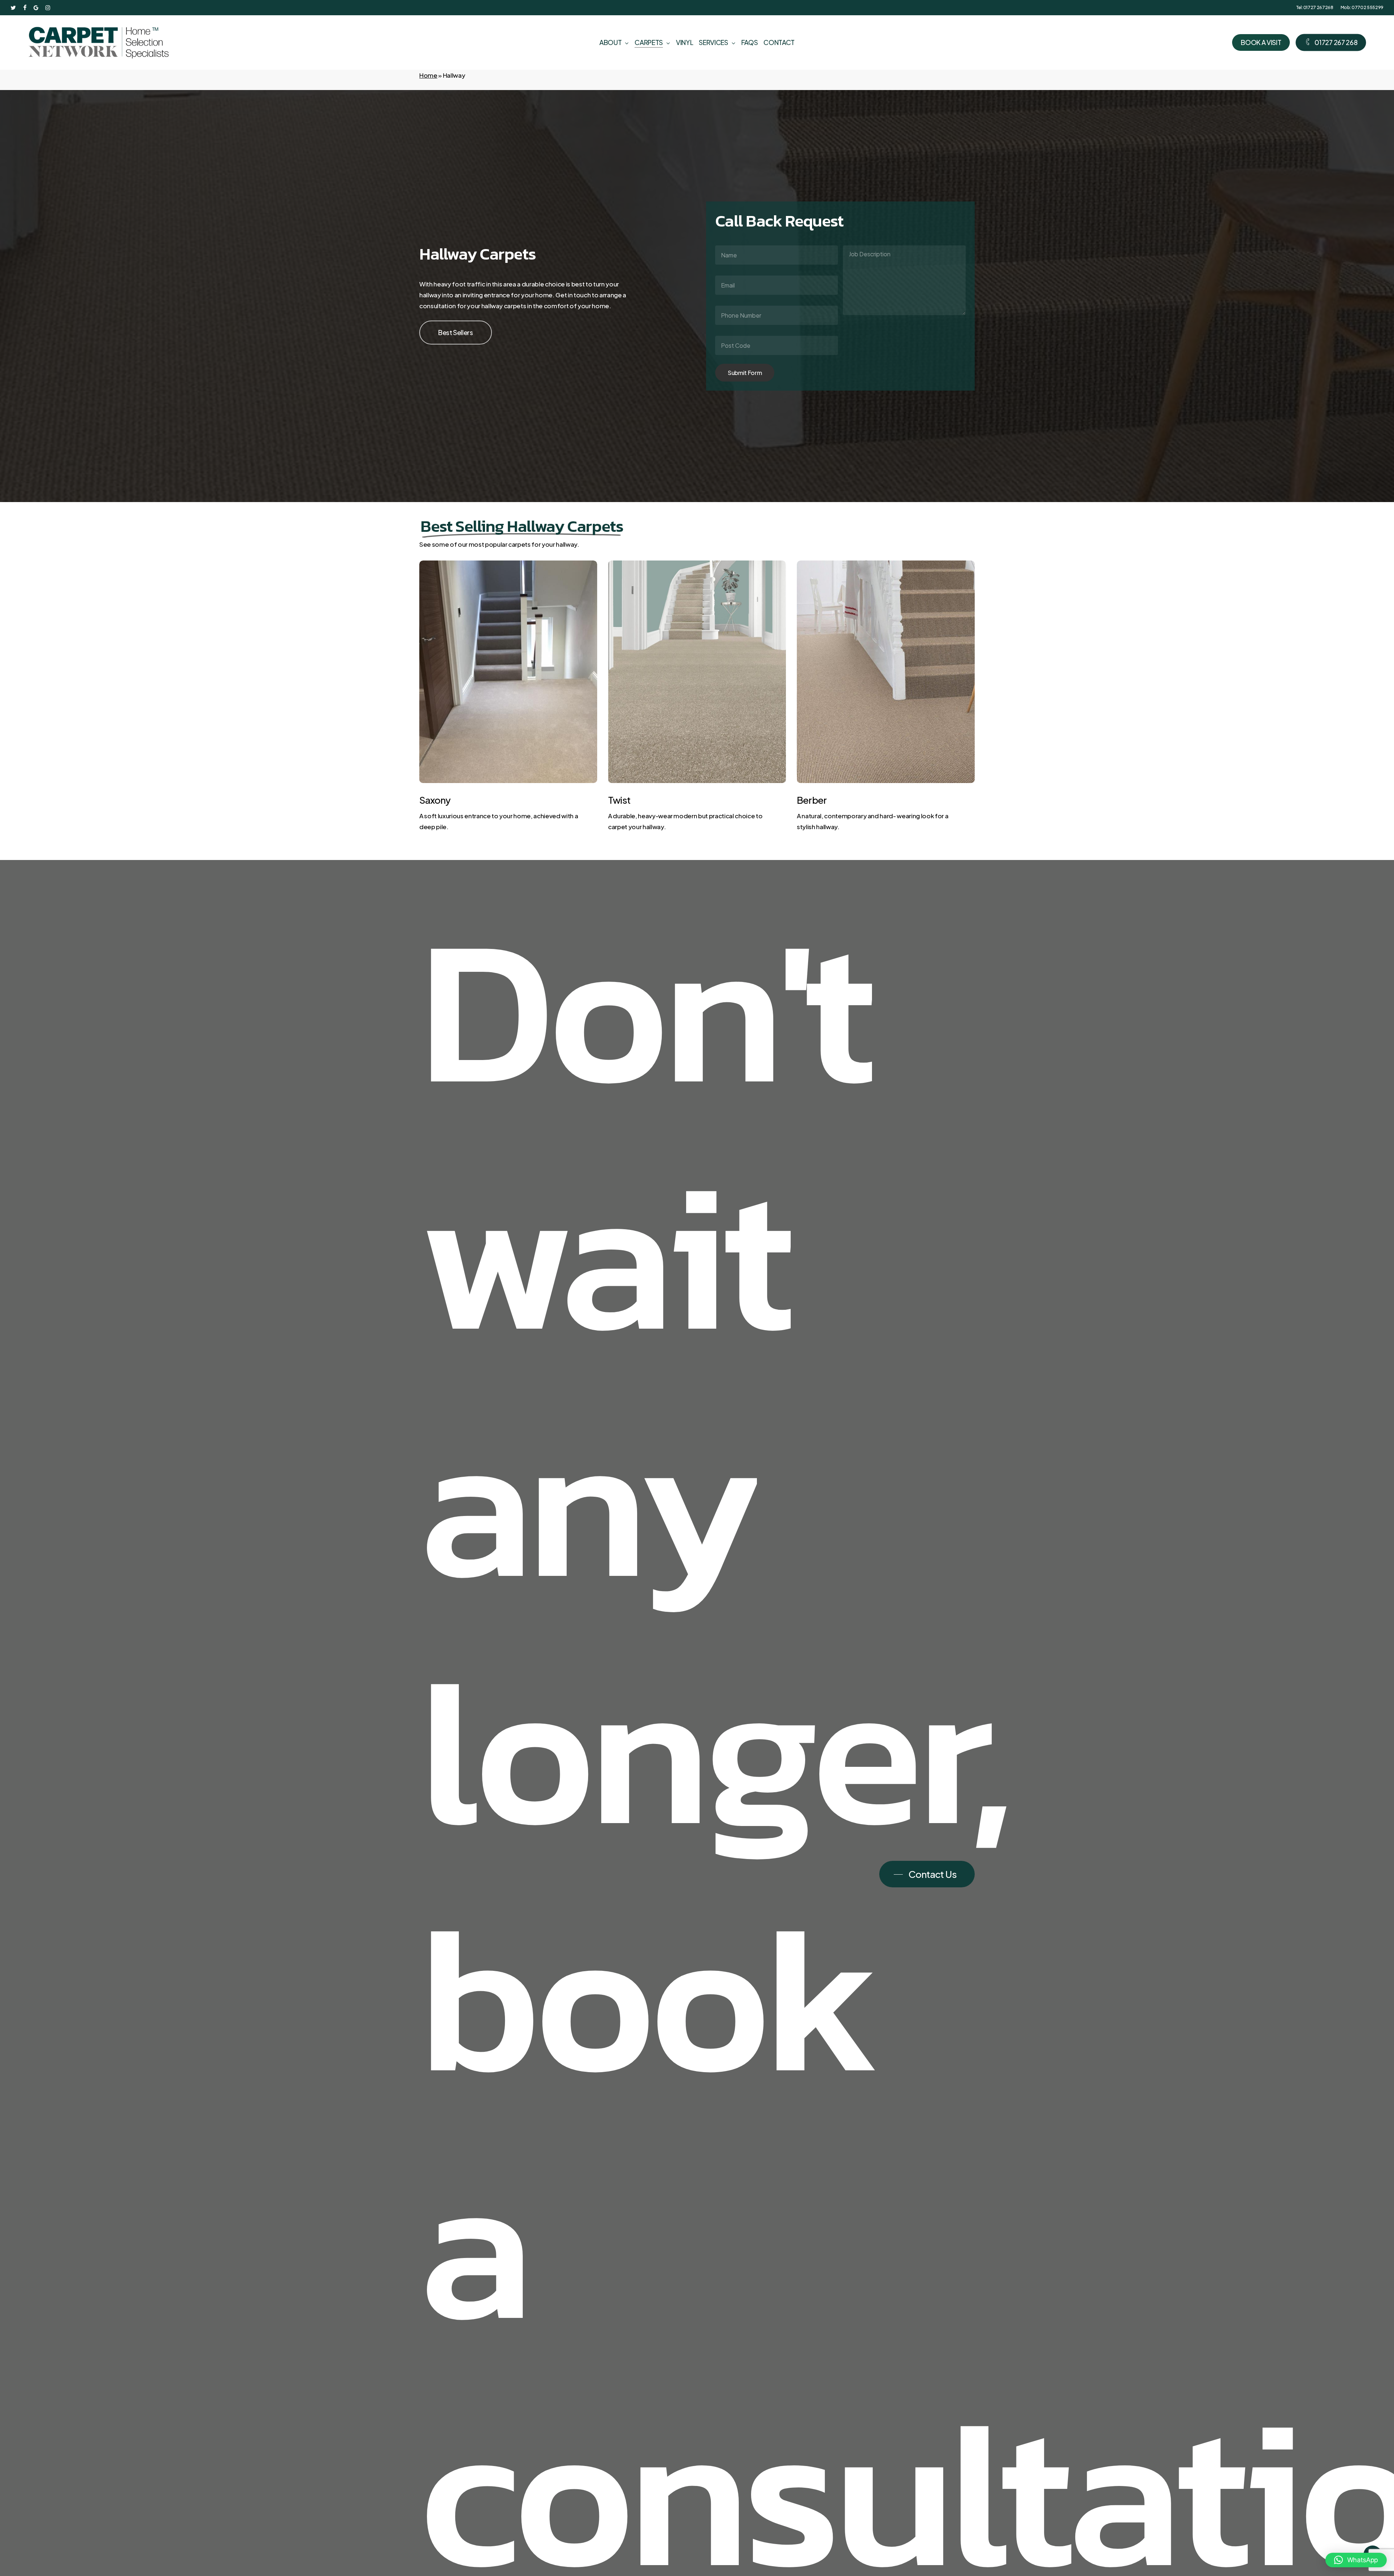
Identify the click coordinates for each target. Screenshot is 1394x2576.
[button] (456, 333)
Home (428, 75)
